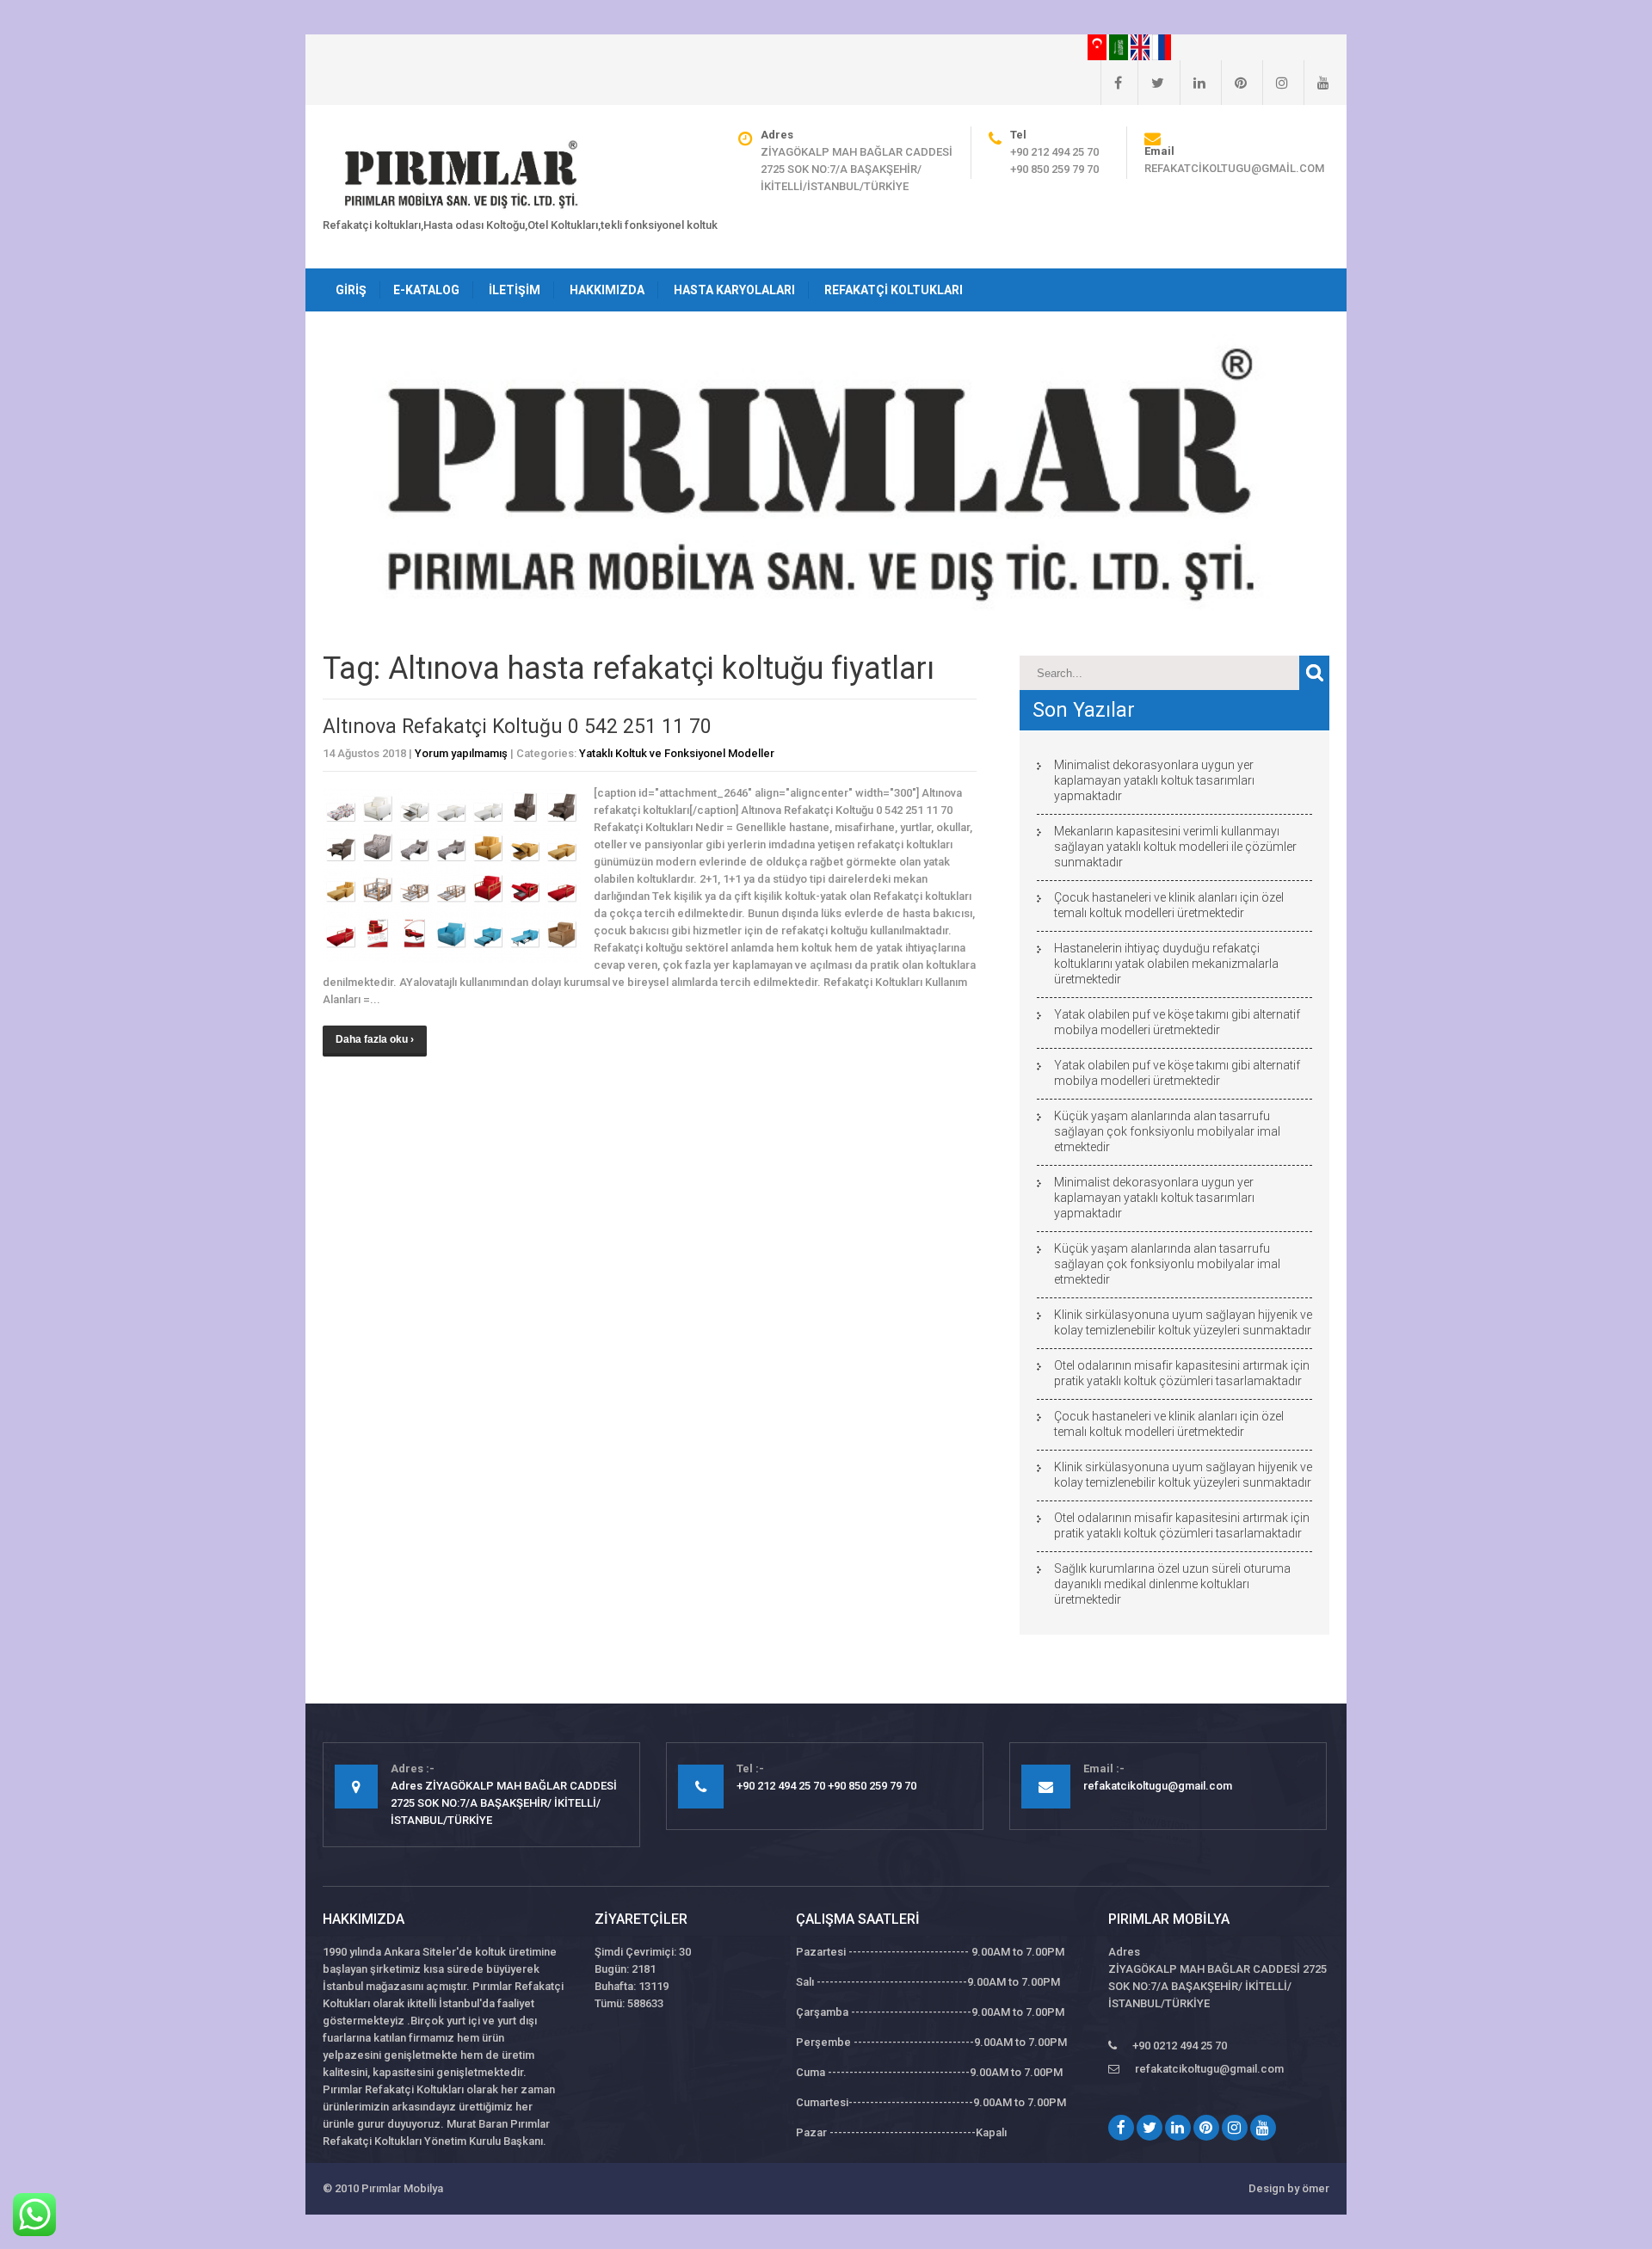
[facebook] (1111, 83)
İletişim (515, 290)
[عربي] (1120, 46)
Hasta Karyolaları (734, 290)
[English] (1141, 46)
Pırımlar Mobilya (402, 2188)
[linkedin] (1193, 83)
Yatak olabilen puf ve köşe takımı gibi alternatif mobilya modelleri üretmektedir (1177, 1022)
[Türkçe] (1098, 46)
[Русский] (1162, 46)
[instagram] (1275, 83)
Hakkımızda (607, 290)
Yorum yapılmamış (461, 753)
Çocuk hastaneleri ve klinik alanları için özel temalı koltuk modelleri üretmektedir (1169, 905)
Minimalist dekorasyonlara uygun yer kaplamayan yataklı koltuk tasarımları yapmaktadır (1154, 780)
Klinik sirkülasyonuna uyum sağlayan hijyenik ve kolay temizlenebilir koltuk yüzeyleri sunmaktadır (1183, 1322)
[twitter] (1151, 83)
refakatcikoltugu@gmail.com (1234, 168)
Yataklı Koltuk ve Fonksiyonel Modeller (677, 753)
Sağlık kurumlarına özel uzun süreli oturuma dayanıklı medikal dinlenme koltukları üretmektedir (1172, 1584)
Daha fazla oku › (375, 1039)
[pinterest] (1234, 83)
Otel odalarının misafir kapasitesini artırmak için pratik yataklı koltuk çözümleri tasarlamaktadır (1182, 1373)
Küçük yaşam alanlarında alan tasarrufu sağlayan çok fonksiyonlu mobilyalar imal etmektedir (1167, 1131)
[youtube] (1316, 83)
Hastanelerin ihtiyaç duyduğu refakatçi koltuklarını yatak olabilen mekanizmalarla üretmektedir (1166, 964)
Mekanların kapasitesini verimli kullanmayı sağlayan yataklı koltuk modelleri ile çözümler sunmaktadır (1175, 847)
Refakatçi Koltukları (894, 290)
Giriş (351, 290)
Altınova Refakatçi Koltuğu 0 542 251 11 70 (517, 727)
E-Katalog (426, 290)
